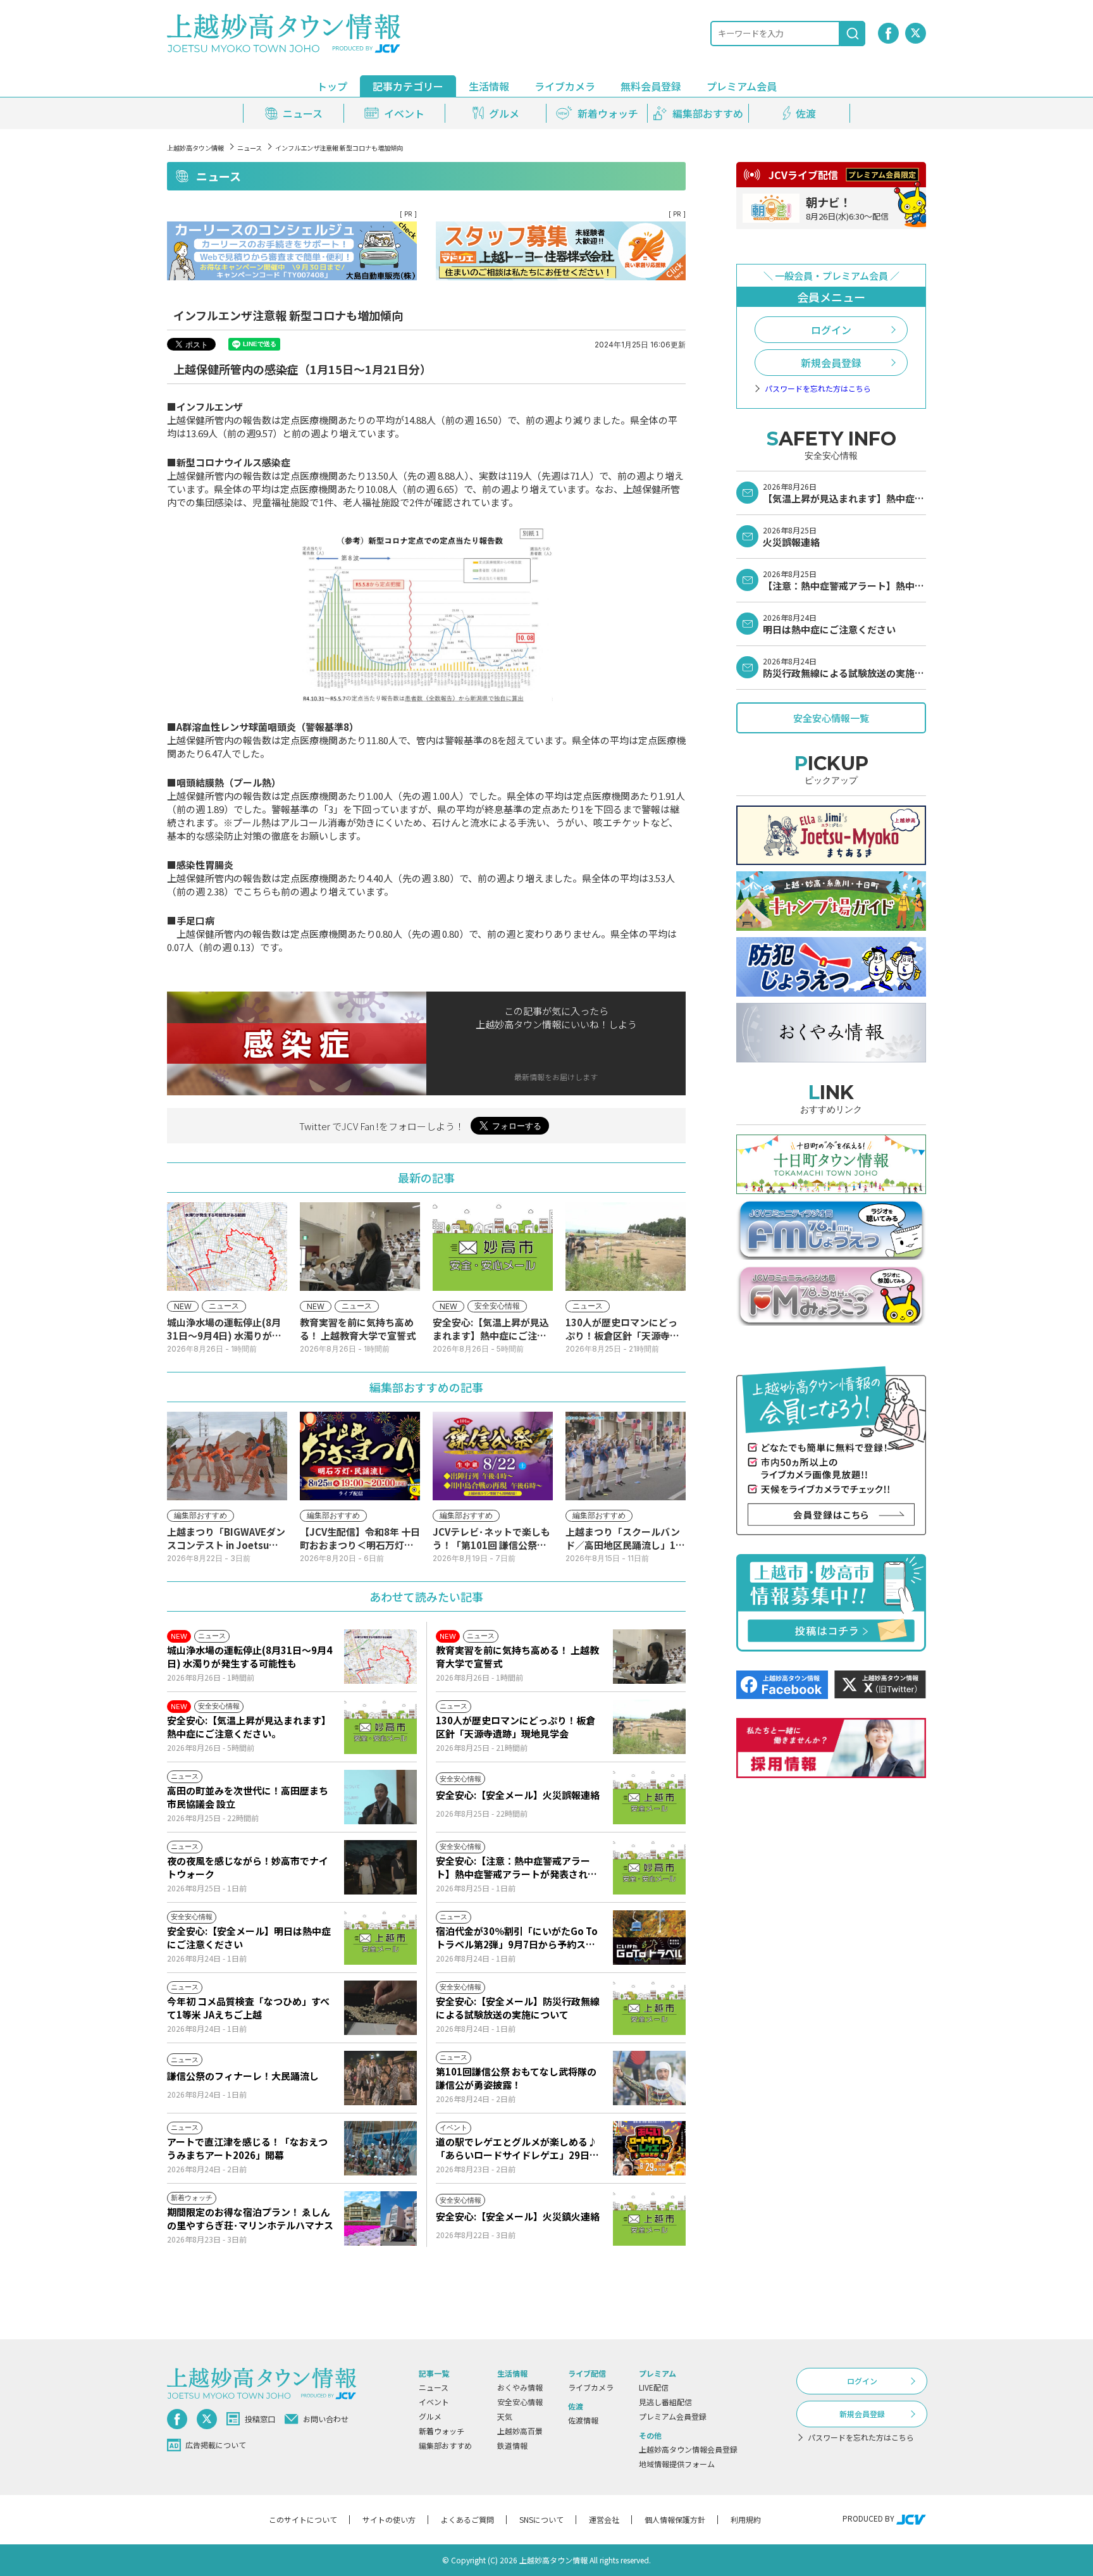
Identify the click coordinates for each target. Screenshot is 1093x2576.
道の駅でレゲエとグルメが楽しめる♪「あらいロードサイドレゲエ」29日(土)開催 (516, 2148)
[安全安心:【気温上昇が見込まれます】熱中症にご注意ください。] (380, 1727)
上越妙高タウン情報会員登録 (688, 2449)
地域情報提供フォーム (677, 2464)
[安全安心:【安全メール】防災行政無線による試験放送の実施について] (649, 2008)
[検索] (853, 34)
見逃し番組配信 (665, 2402)
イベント (434, 2402)
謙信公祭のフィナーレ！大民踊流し (243, 2076)
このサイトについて (303, 2519)
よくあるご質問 (467, 2519)
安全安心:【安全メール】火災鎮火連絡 (518, 2216)
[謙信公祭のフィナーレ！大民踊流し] (380, 2078)
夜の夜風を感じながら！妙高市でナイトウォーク (248, 1867)
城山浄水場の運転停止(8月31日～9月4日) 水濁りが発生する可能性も (250, 1657)
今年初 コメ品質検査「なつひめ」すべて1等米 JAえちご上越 (248, 2008)
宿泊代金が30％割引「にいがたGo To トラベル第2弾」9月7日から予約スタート (517, 1938)
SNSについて (541, 2519)
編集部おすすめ (445, 2445)
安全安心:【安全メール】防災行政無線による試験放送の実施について (518, 2008)
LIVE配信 (654, 2387)
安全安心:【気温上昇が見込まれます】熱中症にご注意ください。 (249, 1727)
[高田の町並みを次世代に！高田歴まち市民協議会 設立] (380, 1797)
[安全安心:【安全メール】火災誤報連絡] (649, 1797)
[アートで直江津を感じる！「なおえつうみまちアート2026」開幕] (380, 2148)
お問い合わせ (326, 2419)
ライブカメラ (565, 86)
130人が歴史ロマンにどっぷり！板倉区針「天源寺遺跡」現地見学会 (516, 1727)
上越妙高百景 (520, 2431)
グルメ (430, 2416)
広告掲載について (216, 2445)
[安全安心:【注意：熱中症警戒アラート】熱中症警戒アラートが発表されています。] (649, 1867)
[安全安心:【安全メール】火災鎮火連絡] (649, 2218)
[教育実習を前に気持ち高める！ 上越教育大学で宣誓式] (649, 1657)
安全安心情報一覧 (831, 718)
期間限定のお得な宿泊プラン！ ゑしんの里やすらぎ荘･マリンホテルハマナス (250, 2218)
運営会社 (604, 2519)
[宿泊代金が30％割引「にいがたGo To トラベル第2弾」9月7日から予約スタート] (649, 1938)
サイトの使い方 (389, 2519)
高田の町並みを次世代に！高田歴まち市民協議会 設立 (248, 1797)
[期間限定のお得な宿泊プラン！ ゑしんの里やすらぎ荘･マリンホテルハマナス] (380, 2218)
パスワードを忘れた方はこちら (818, 389)
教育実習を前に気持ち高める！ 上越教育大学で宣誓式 (517, 1657)
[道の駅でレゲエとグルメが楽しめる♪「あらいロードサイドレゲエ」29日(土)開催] (649, 2148)
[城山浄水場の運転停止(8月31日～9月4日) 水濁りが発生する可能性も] (380, 1657)
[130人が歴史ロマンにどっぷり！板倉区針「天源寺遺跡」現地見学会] (649, 1727)
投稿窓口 (260, 2419)
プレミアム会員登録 (673, 2416)
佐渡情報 (583, 2420)
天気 (505, 2416)
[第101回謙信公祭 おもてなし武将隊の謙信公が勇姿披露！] (649, 2078)
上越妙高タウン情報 (195, 148)
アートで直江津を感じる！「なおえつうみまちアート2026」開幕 (247, 2148)
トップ (332, 86)
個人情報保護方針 (675, 2519)
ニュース (250, 148)
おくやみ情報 (520, 2387)
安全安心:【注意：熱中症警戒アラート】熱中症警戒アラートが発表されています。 (516, 1867)
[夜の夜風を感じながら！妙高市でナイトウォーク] (380, 1867)
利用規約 (746, 2519)
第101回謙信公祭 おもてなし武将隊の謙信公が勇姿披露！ (516, 2078)
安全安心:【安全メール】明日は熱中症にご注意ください (249, 1938)
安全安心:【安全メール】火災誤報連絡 (518, 1795)
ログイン (831, 330)
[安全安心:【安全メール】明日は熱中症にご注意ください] (380, 1938)
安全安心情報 (520, 2402)
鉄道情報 (512, 2445)
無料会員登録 (651, 86)
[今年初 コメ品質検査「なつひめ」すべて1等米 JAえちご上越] (380, 2008)
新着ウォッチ (442, 2431)
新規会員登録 (831, 363)
